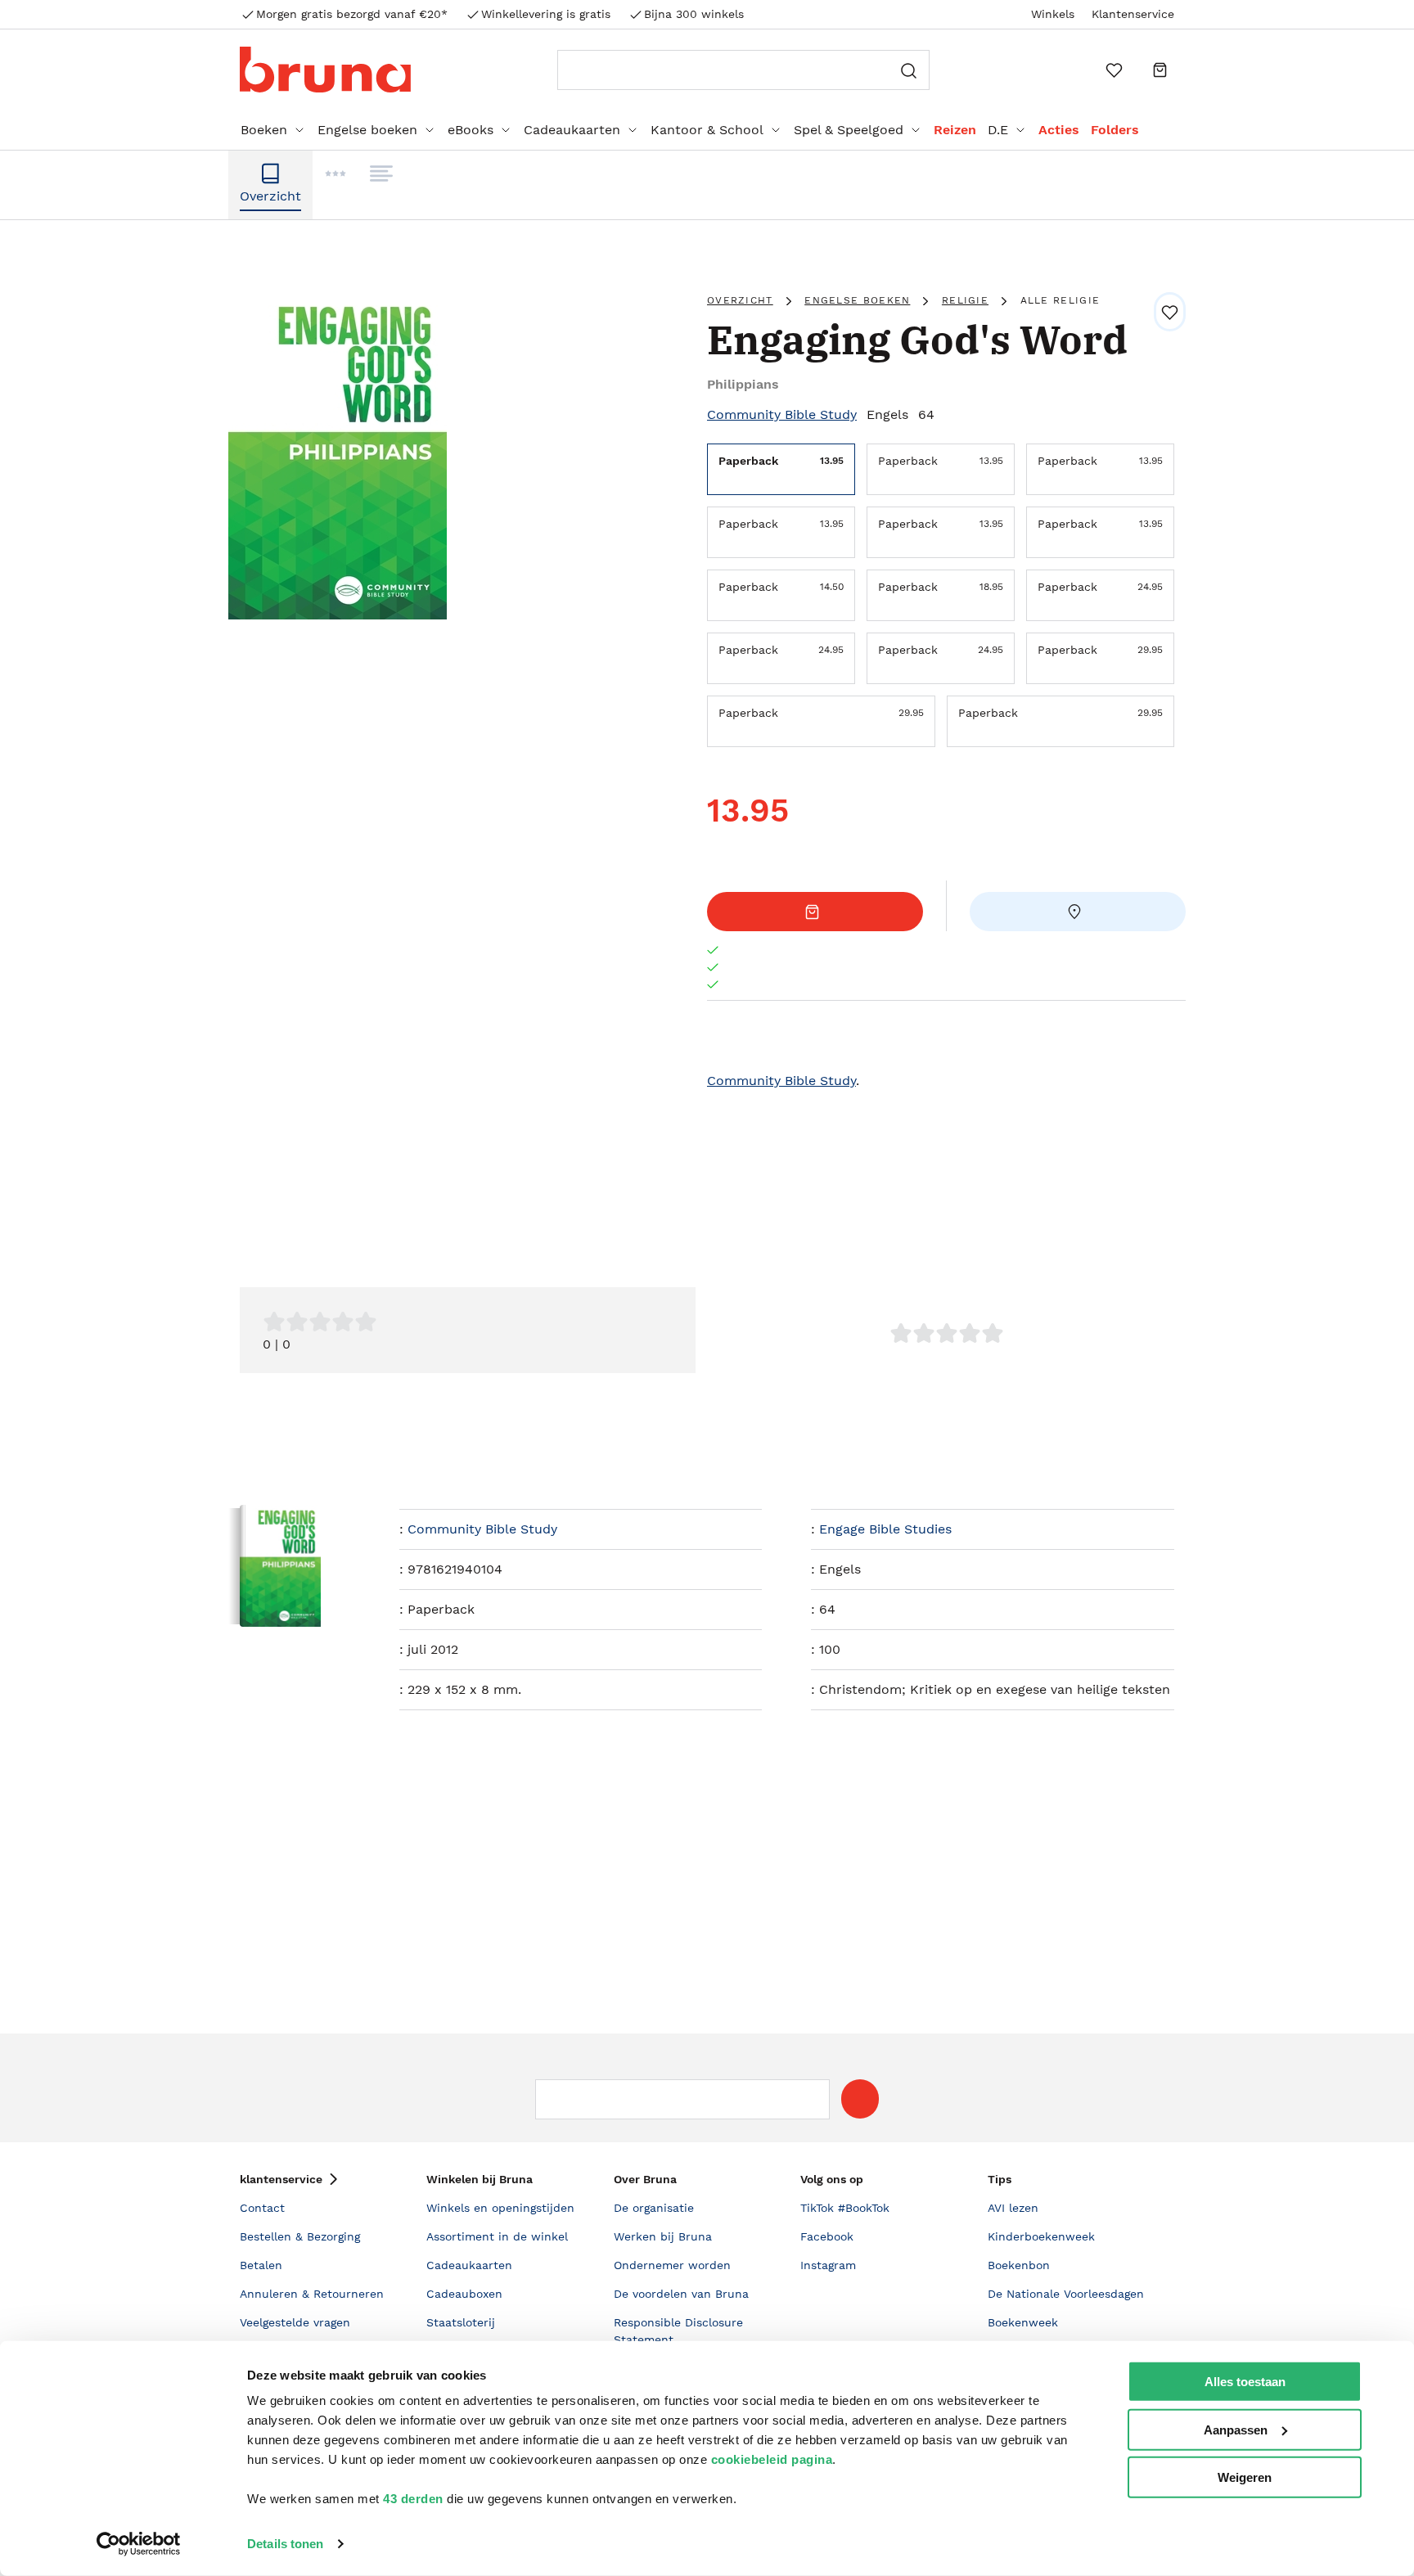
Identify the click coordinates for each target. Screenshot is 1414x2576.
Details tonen (285, 2544)
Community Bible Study (782, 414)
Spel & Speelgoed (849, 130)
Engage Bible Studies (885, 1529)
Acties (1059, 130)
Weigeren (1245, 2477)
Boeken (264, 130)
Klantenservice (1133, 14)
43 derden (413, 2499)
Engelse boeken (367, 130)
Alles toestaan (1245, 2382)
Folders (1115, 130)
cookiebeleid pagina (772, 2459)
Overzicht (740, 300)
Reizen (955, 130)
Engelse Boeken (857, 300)
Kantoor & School (707, 130)
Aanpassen (1236, 2429)
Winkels (1053, 14)
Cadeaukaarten (572, 130)
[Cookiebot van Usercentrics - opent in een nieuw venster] (139, 2544)
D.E (998, 130)
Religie (965, 300)
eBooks (471, 130)
